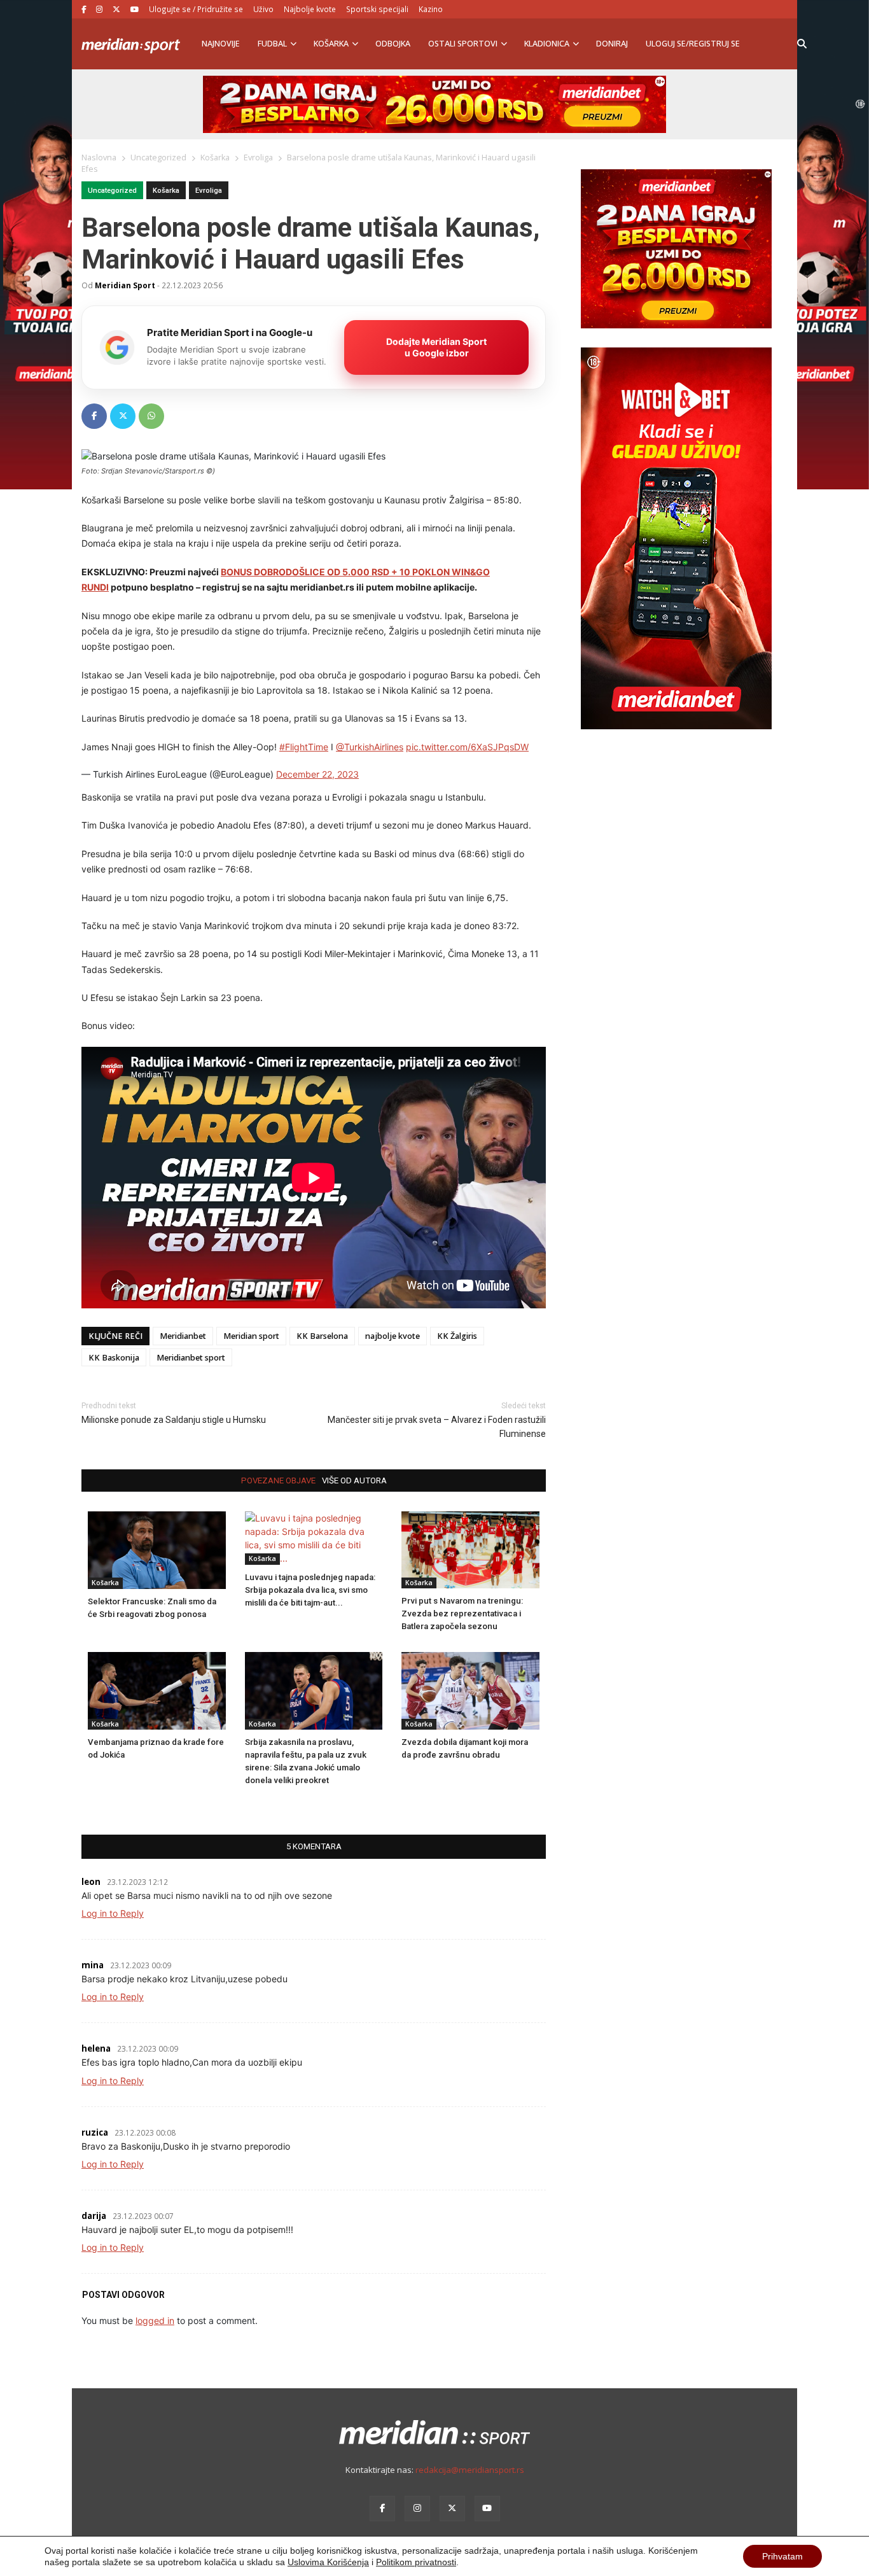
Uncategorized (112, 191)
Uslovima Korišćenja (328, 2562)
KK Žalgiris (457, 1336)
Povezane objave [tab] (278, 1480)
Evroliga (209, 191)
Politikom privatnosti (416, 2562)
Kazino (431, 9)
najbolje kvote (393, 1336)
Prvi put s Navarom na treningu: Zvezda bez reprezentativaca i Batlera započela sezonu (462, 1613)
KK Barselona (322, 1336)
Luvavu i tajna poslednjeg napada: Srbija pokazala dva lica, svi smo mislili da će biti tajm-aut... (310, 1590)
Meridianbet (183, 1336)
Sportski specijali (377, 9)
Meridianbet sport (191, 1358)
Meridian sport (251, 1336)
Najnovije (221, 44)
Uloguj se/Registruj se (693, 44)
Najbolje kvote (310, 9)
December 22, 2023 (317, 774)
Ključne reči (115, 1336)
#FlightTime (304, 747)
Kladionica (547, 44)
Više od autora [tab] (354, 1480)
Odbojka (393, 44)
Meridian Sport (125, 285)
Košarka (331, 44)
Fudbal (272, 44)
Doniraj (612, 44)
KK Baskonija (114, 1358)
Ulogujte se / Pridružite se (196, 9)
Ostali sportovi (463, 44)
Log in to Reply (113, 1913)
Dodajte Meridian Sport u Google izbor (436, 347)
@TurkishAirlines (370, 747)
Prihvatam (782, 2556)
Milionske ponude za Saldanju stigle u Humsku (174, 1420)
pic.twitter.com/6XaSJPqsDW (467, 747)
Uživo (263, 9)
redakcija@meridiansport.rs (470, 2470)
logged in (155, 2320)
